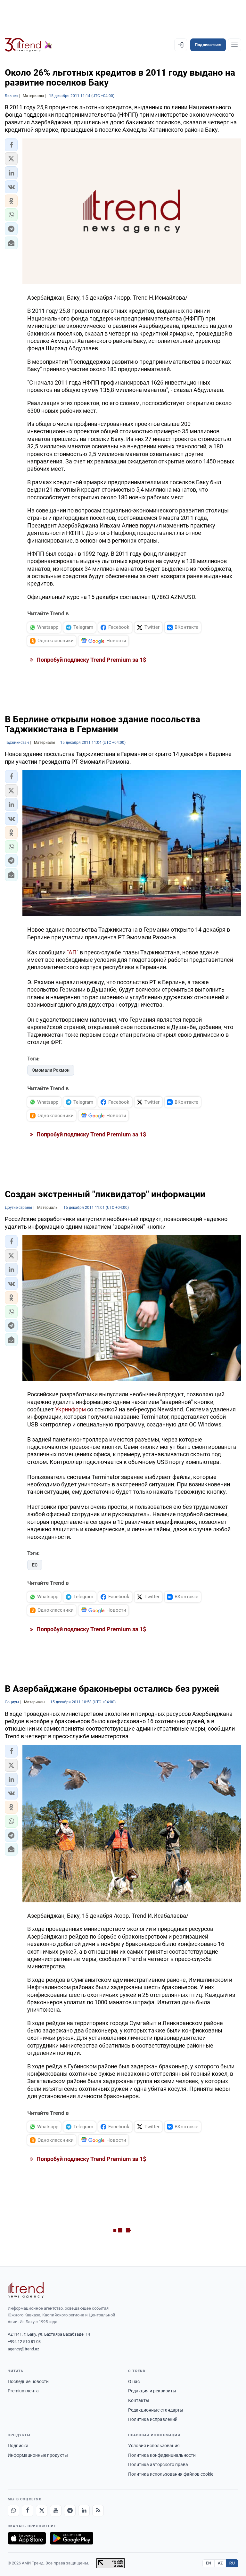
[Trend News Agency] (26, 2290)
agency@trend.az (23, 2349)
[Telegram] (70, 2511)
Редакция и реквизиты (152, 2391)
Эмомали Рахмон (51, 1070)
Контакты (139, 2400)
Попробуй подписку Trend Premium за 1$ (91, 660)
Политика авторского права (158, 2464)
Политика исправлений (153, 2419)
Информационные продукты (38, 2455)
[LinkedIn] (84, 2511)
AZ (220, 2563)
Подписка (18, 2446)
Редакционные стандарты (156, 2410)
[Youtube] (56, 2511)
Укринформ (70, 1409)
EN (209, 2563)
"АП (72, 952)
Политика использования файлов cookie (171, 2474)
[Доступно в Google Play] (72, 2538)
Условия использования (154, 2446)
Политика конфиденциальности (162, 2455)
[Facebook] (28, 2511)
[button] (11, 145)
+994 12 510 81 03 (24, 2342)
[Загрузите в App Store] (27, 2538)
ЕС (35, 1565)
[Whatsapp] (13, 2511)
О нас (134, 2381)
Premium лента (23, 2391)
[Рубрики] (234, 45)
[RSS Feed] (98, 2511)
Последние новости (28, 2381)
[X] (42, 2511)
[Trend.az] (29, 45)
